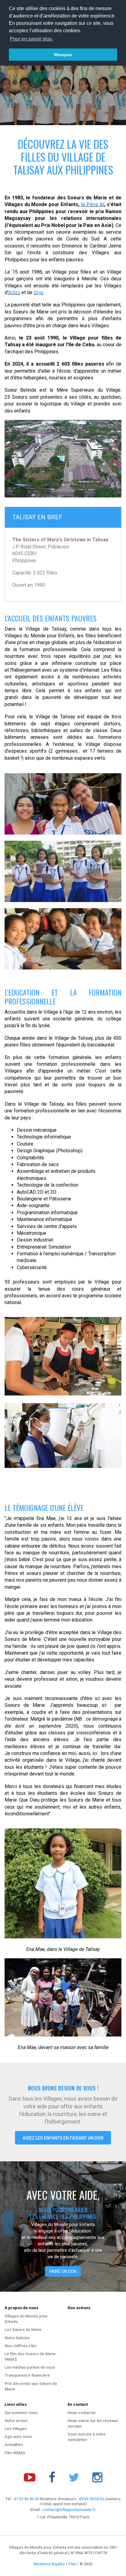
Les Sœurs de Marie (23, 2330)
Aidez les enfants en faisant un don (63, 2138)
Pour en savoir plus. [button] (31, 39)
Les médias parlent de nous (30, 2367)
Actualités (14, 2445)
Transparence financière (27, 2375)
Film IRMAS (15, 2453)
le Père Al (93, 204)
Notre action (16, 2421)
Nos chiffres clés (20, 2346)
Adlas (14, 292)
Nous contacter (82, 2413)
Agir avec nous (18, 2437)
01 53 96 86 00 (26, 2499)
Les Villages (16, 2429)
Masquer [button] (63, 55)
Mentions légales (49, 2564)
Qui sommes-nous (21, 2413)
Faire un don (63, 2271)
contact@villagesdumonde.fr (69, 2510)
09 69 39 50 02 (91, 2499)
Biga (38, 292)
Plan (72, 2564)
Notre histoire (17, 2338)
